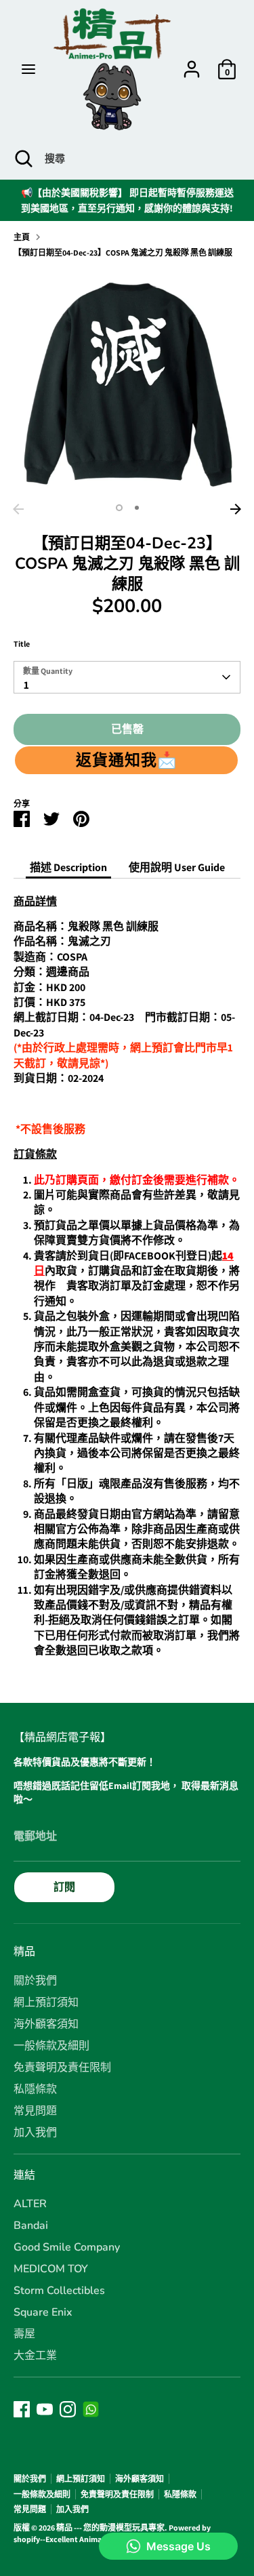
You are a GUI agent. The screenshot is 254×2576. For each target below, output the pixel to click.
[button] (126, 760)
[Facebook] (22, 2409)
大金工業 (35, 2356)
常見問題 (35, 2111)
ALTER (30, 2204)
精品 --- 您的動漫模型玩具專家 (110, 2528)
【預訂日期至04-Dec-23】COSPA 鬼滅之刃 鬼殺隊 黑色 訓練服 (123, 253)
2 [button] (137, 508)
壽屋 (24, 2334)
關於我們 (35, 1981)
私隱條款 (35, 2089)
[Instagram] (68, 2409)
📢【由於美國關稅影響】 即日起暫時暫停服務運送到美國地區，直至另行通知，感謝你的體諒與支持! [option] (127, 200)
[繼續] (236, 509)
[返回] (18, 509)
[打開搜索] (22, 159)
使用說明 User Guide (177, 867)
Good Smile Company (67, 2247)
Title (22, 644)
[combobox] (127, 677)
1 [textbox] (26, 685)
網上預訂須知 (46, 2003)
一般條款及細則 (51, 2046)
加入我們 (35, 2133)
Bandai (31, 2226)
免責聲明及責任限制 (62, 2068)
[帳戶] (192, 63)
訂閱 (64, 1887)
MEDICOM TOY (51, 2269)
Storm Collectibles (59, 2291)
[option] (127, 383)
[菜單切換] (28, 69)
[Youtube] (45, 2409)
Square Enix (43, 2312)
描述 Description (68, 867)
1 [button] (119, 508)
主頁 (22, 237)
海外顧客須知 (46, 2024)
